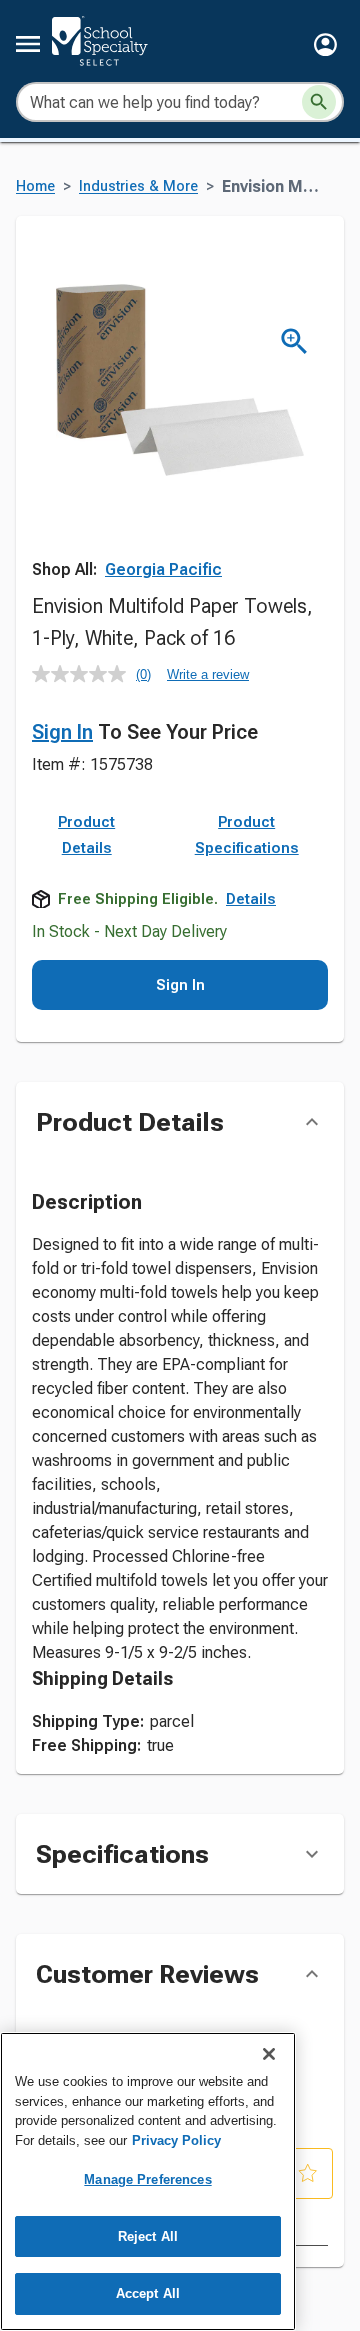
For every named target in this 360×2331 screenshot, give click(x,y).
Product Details (86, 835)
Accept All (148, 2293)
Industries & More (138, 186)
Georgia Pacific (163, 569)
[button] (325, 44)
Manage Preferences (147, 2179)
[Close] (269, 2054)
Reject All (148, 2236)
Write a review (208, 674)
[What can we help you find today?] (319, 102)
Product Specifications (247, 835)
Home (35, 186)
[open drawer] (28, 44)
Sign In (62, 732)
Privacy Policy (176, 2140)
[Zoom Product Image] (294, 341)
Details (251, 899)
